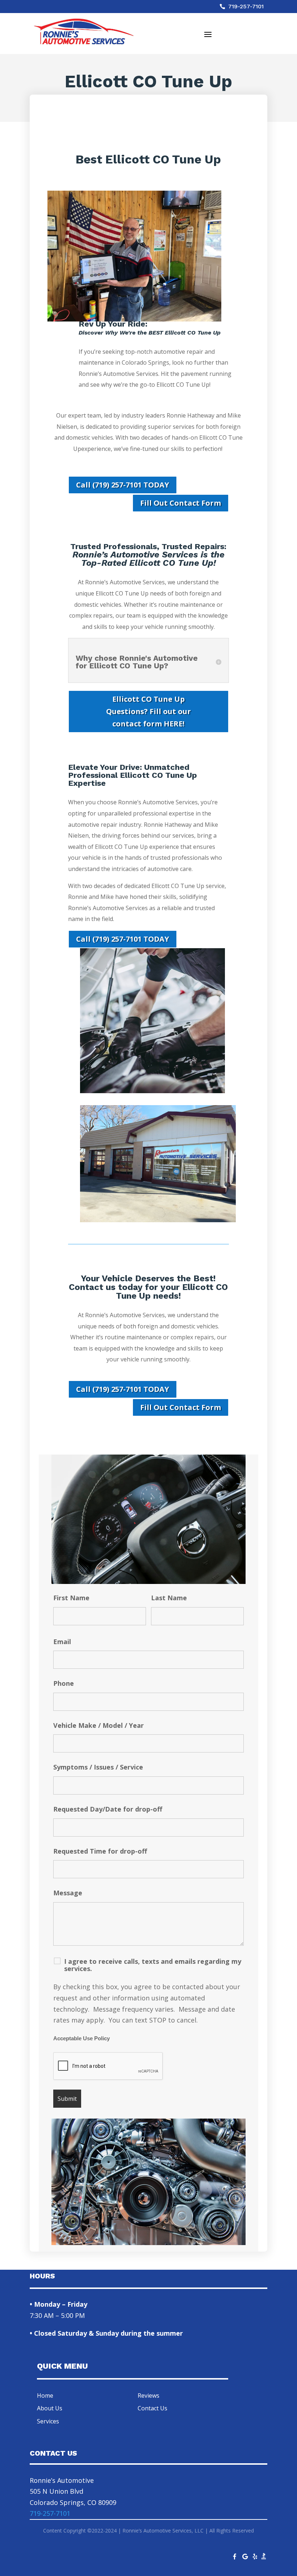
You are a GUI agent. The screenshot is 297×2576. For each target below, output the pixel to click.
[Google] (245, 2555)
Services (48, 2421)
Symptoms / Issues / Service (98, 1767)
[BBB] (264, 2558)
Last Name (169, 1598)
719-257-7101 (246, 6)
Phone (64, 1683)
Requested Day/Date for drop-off (108, 1809)
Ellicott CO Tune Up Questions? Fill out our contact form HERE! (148, 711)
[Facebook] (235, 2555)
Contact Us (152, 2408)
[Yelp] (255, 2555)
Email (62, 1642)
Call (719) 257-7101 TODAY (123, 485)
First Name (71, 1598)
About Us (50, 2408)
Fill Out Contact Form (181, 503)
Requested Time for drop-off (100, 1851)
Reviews (148, 2395)
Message (68, 1893)
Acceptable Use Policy (81, 2038)
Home (45, 2395)
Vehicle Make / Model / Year (99, 1725)
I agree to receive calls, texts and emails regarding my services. (153, 1965)
